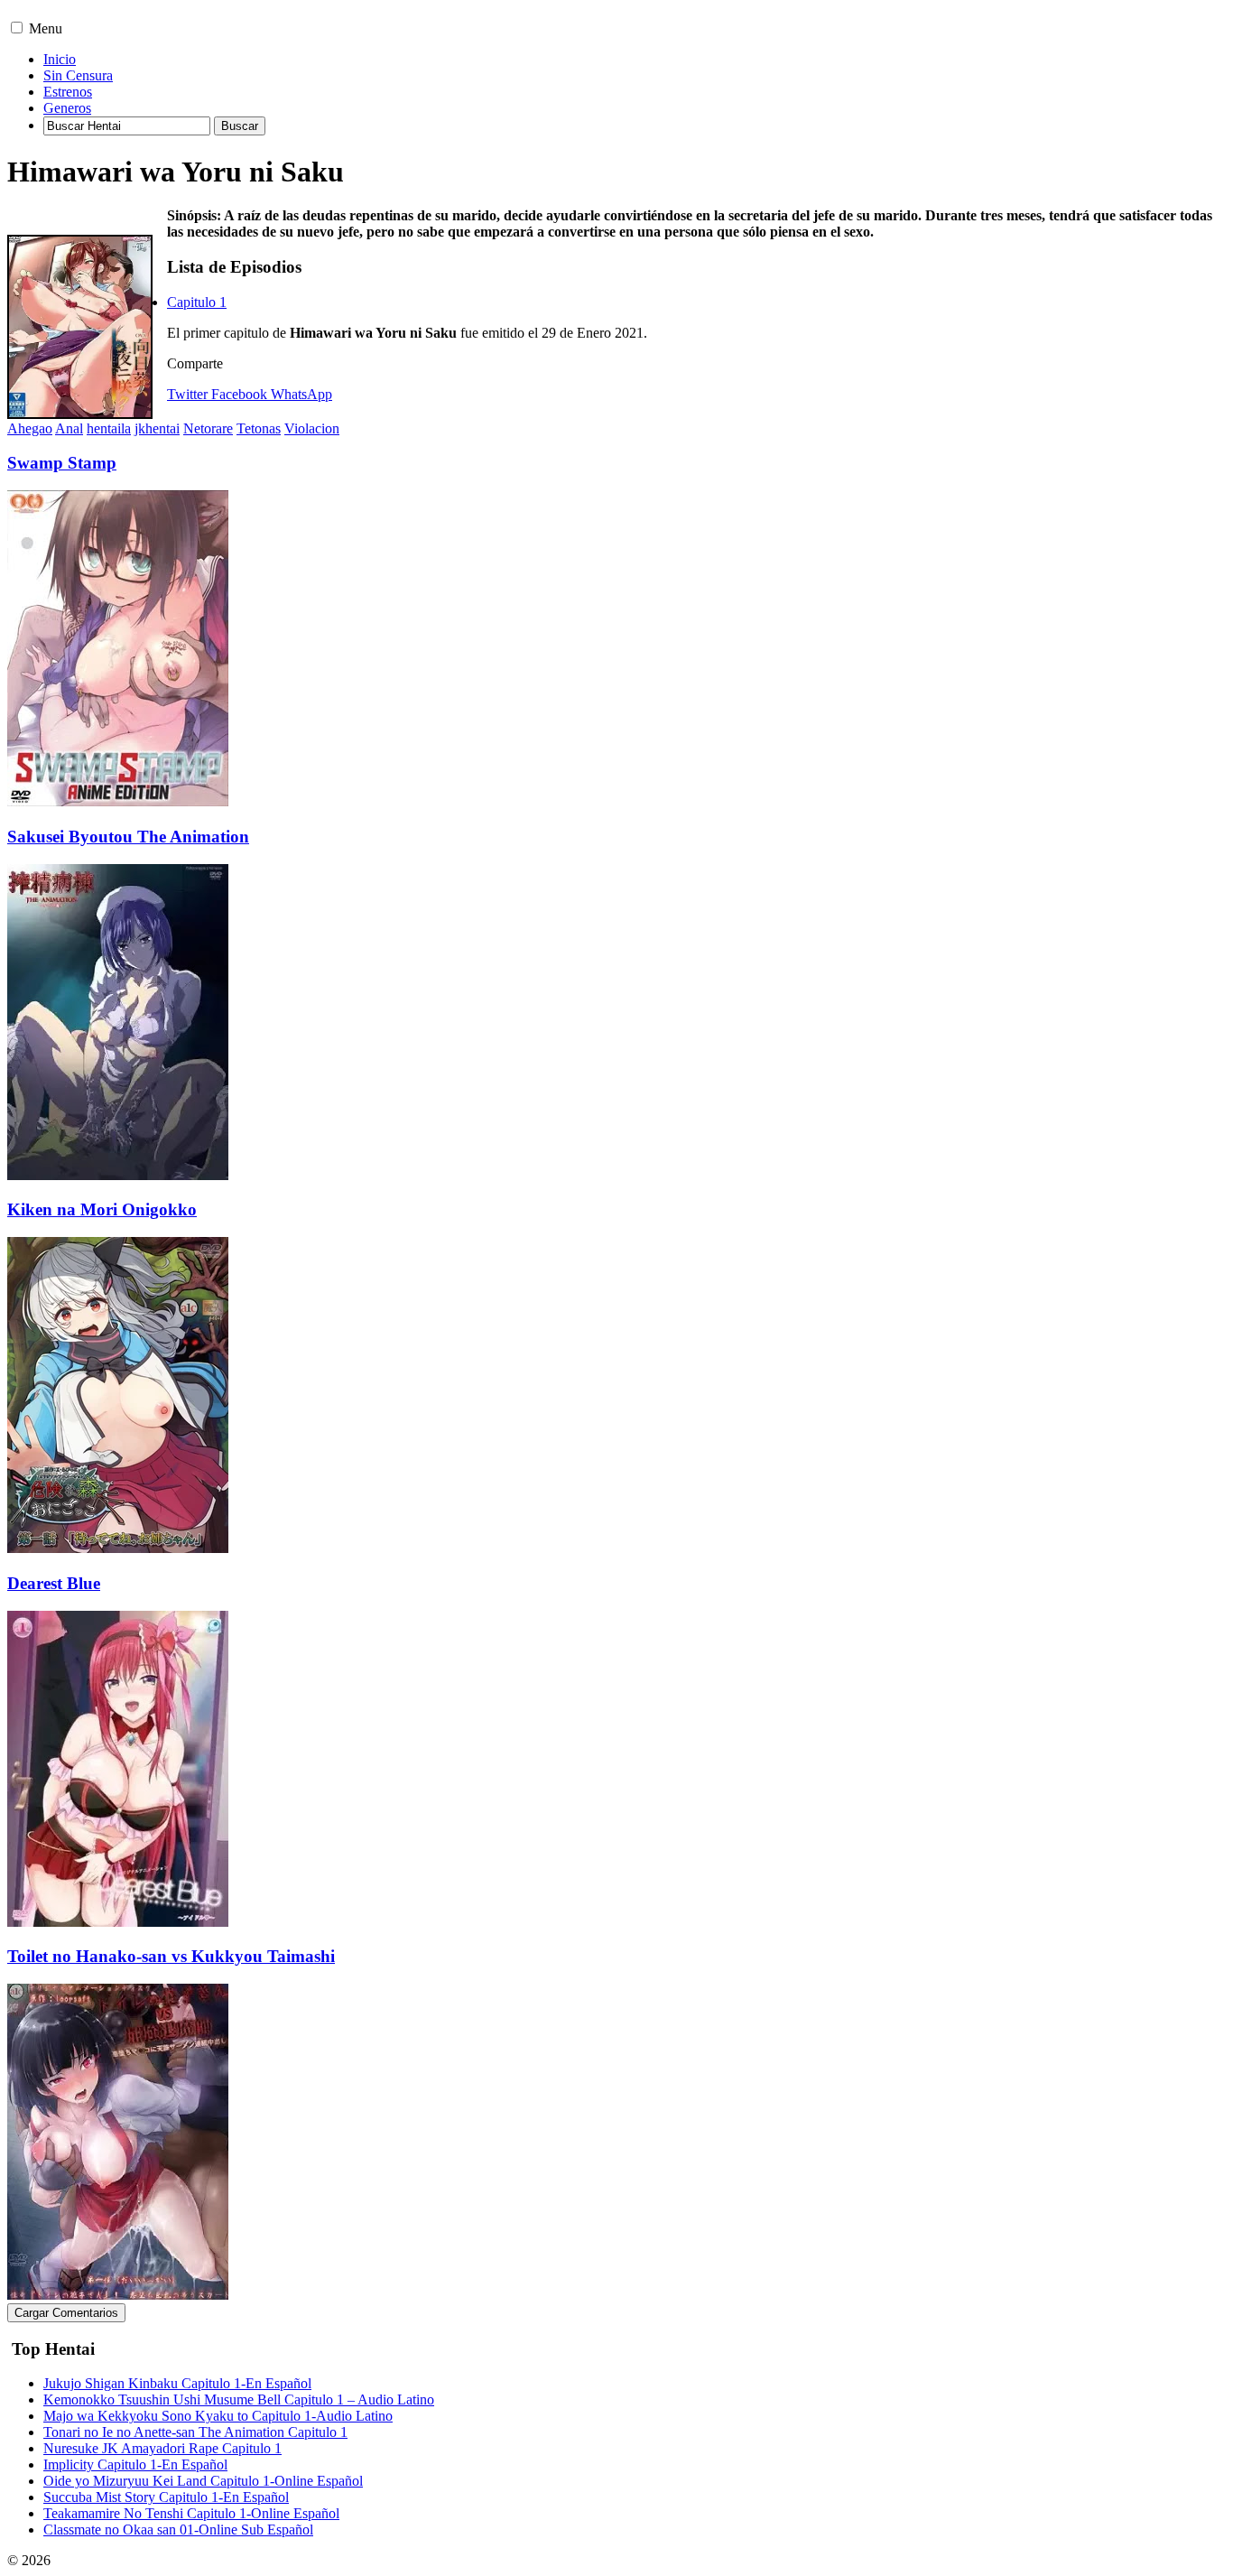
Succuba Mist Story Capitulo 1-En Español (166, 2497)
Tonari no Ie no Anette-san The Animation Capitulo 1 (195, 2432)
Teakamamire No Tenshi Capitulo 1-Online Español (191, 2513)
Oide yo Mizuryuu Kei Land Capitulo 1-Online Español (203, 2481)
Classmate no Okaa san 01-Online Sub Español (178, 2530)
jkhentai (157, 428)
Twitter (187, 394)
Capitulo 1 (197, 302)
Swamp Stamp (62, 463)
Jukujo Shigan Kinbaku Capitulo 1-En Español (177, 2383)
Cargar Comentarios (66, 2313)
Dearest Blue (54, 1583)
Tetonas (259, 428)
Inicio (60, 59)
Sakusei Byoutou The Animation (128, 837)
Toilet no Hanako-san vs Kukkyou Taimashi (171, 1956)
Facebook (239, 394)
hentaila (109, 428)
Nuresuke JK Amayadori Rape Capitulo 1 (162, 2448)
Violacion (312, 428)
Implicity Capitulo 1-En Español (135, 2464)
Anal (69, 428)
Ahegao (30, 428)
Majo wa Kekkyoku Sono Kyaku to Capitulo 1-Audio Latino (218, 2416)
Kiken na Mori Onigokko (102, 1209)
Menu (46, 28)
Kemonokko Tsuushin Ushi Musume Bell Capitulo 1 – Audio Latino (239, 2399)
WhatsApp (301, 394)
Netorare (208, 428)
